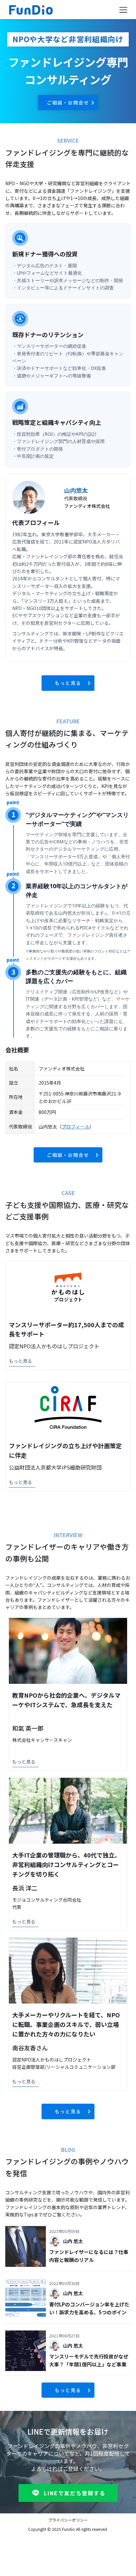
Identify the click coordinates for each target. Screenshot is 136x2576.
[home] (58, 10)
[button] (123, 10)
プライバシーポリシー (68, 2520)
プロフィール (76, 1127)
